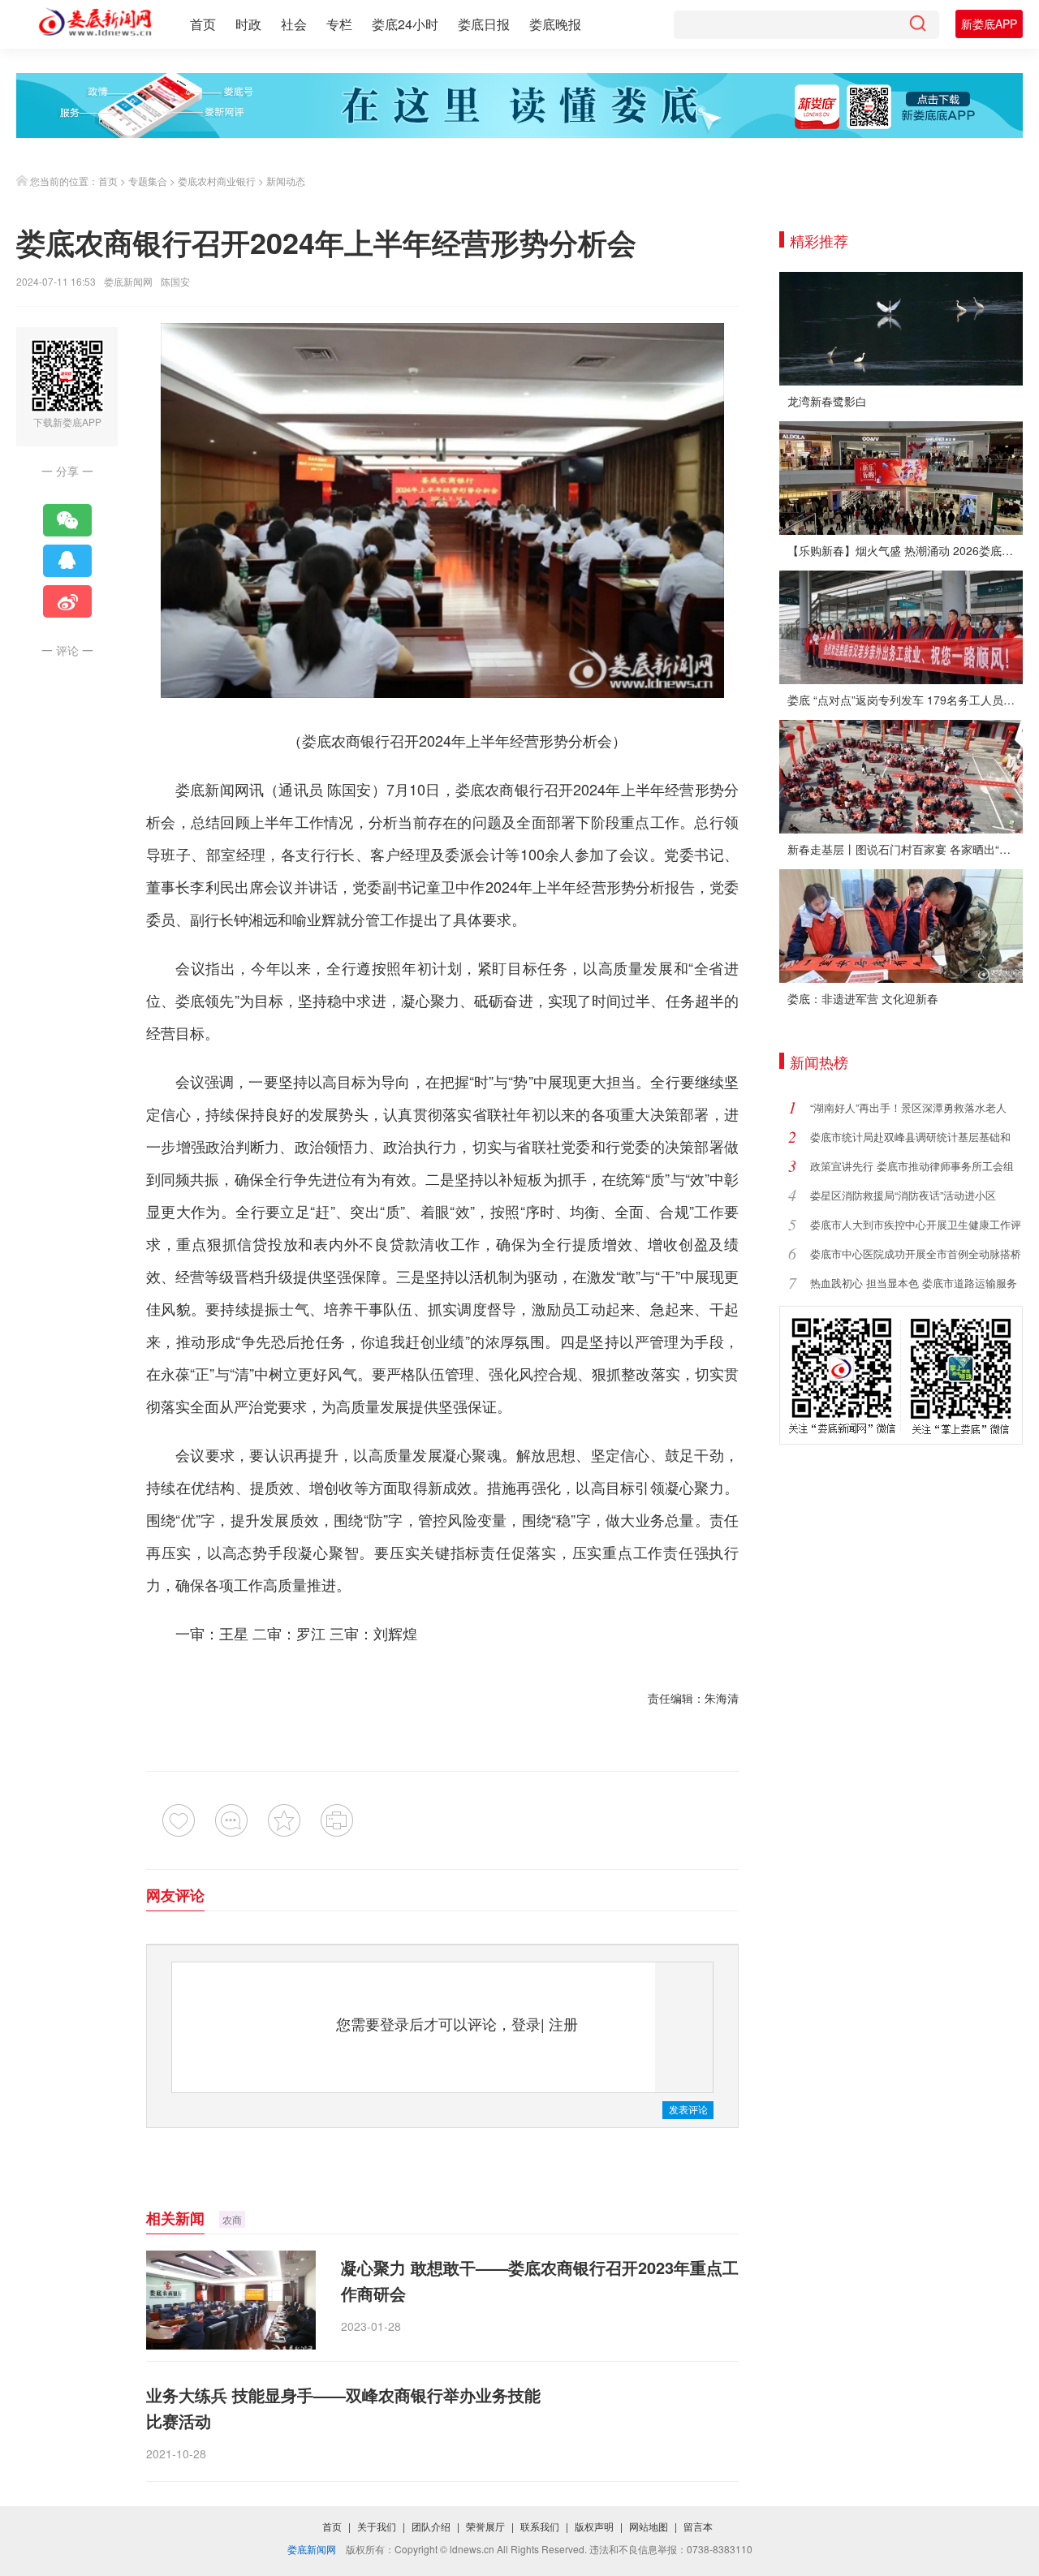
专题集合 (148, 181)
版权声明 (594, 2526)
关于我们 (377, 2526)
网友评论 (175, 1895)
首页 (203, 24)
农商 (232, 2219)
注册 (563, 2023)
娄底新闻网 (128, 281)
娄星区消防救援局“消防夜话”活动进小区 (903, 1195)
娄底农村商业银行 (217, 181)
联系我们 (540, 2526)
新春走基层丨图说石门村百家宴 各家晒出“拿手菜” (905, 849)
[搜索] (917, 25)
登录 (526, 2023)
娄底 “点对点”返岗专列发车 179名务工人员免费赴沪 (905, 700)
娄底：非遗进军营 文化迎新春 (863, 998)
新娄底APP (989, 24)
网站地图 (649, 2526)
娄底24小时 (405, 24)
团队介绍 (431, 2526)
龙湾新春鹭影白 (827, 401)
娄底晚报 (555, 24)
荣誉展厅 (485, 2526)
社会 (294, 24)
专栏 (339, 24)
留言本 (698, 2526)
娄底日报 (484, 24)
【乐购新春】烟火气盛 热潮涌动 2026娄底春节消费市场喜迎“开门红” (905, 550)
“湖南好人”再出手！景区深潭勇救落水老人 (908, 1107)
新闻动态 (286, 181)
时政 (248, 24)
